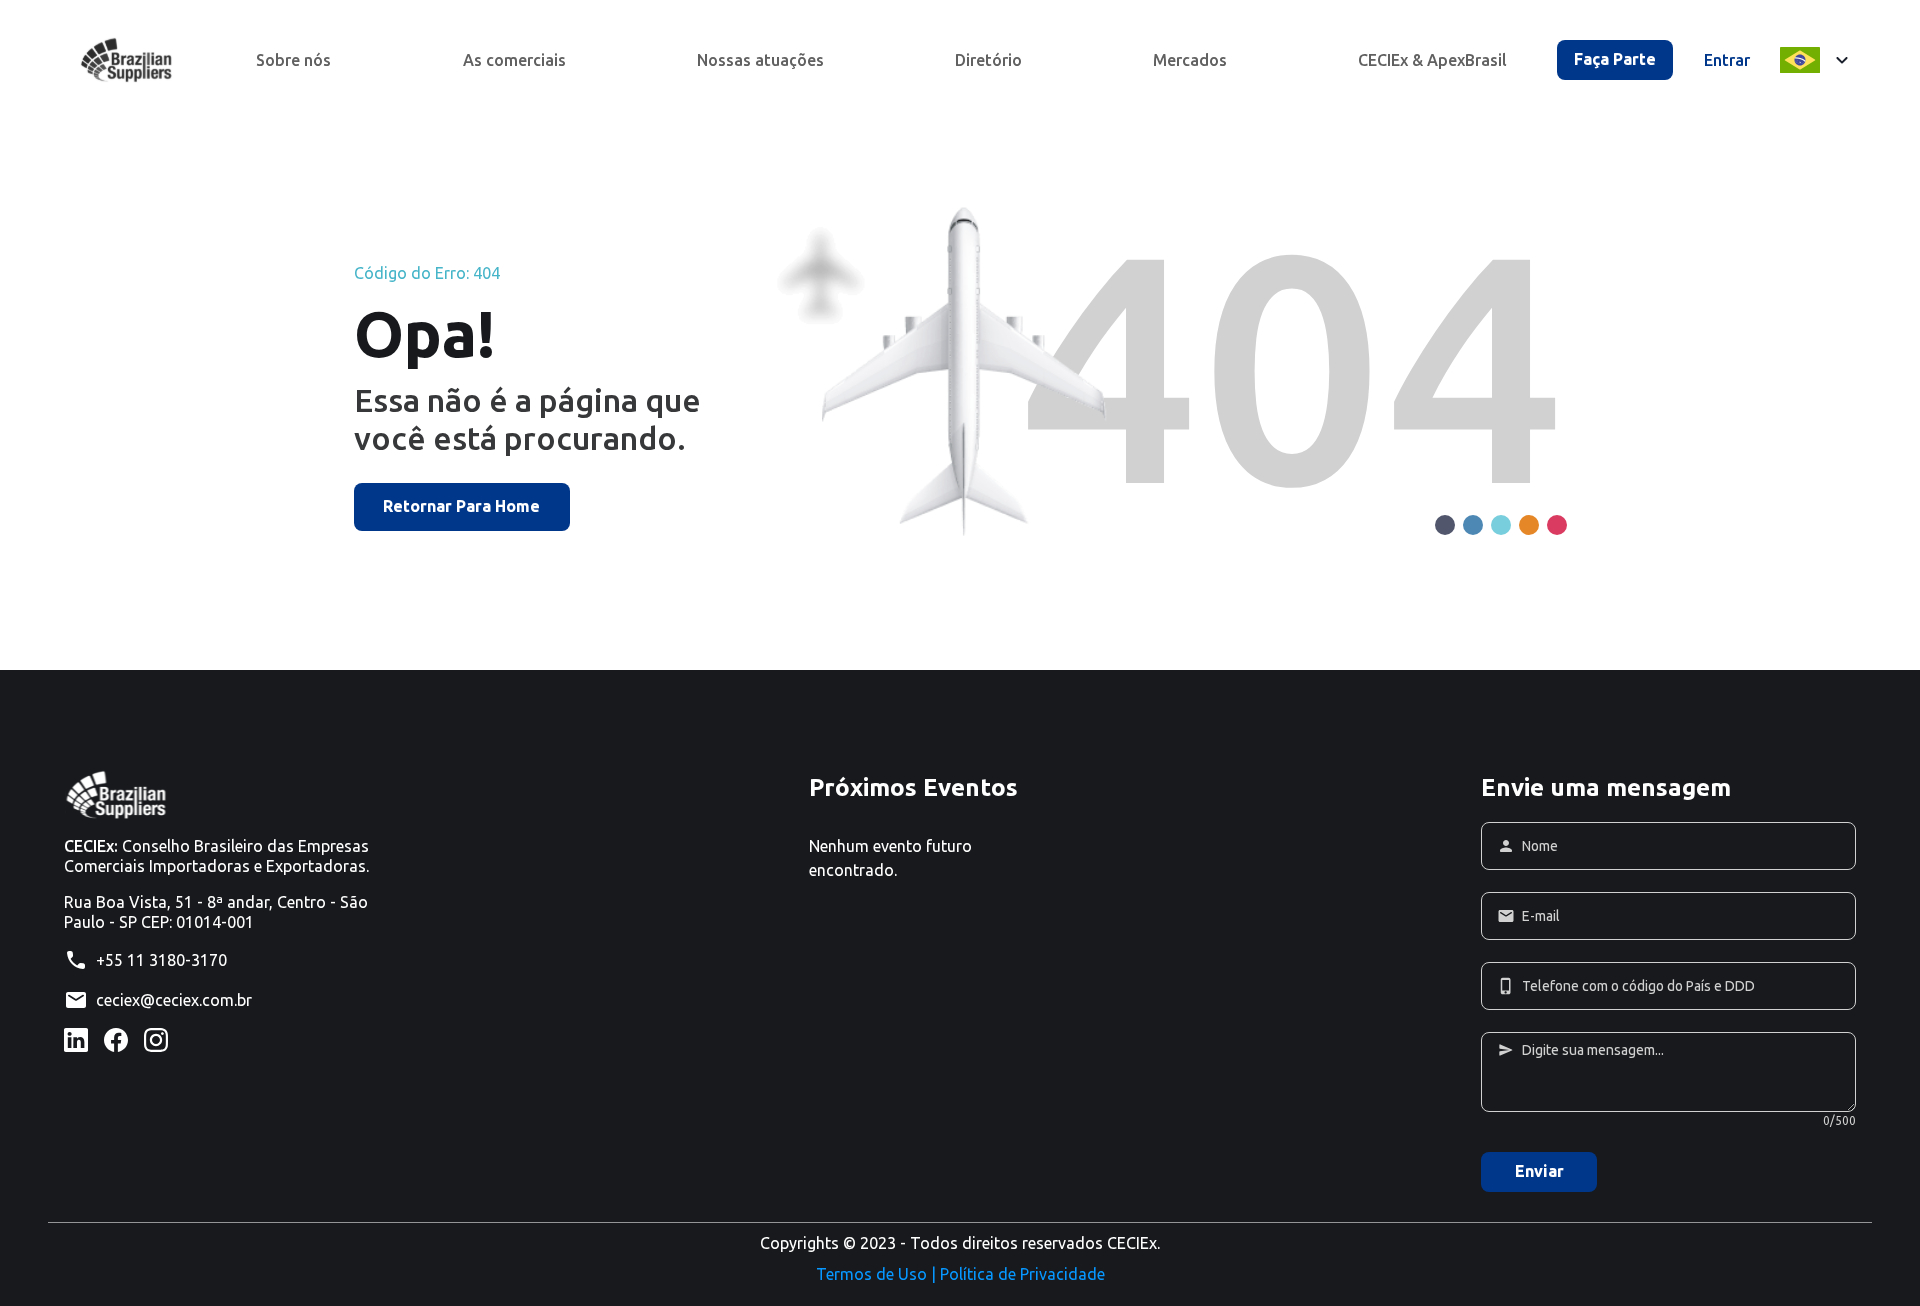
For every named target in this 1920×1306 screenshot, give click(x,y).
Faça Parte (1615, 59)
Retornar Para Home (461, 506)
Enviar (1539, 1171)
